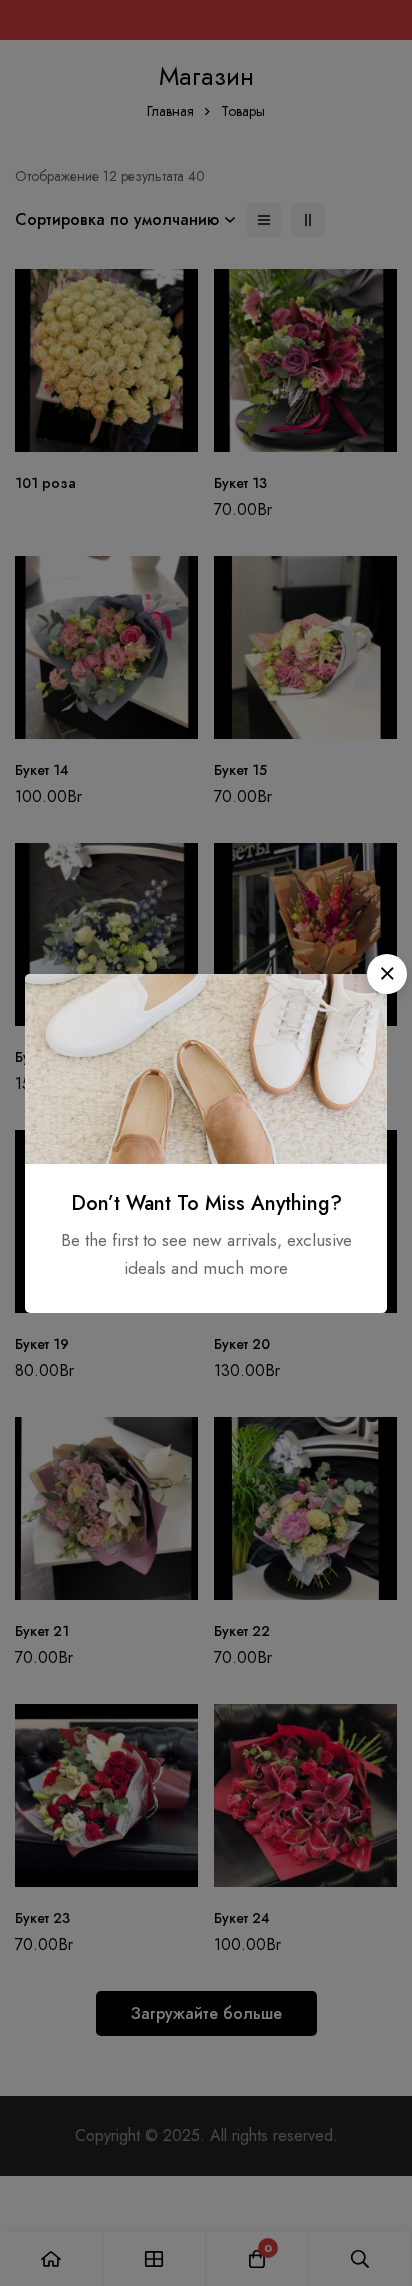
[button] (387, 974)
